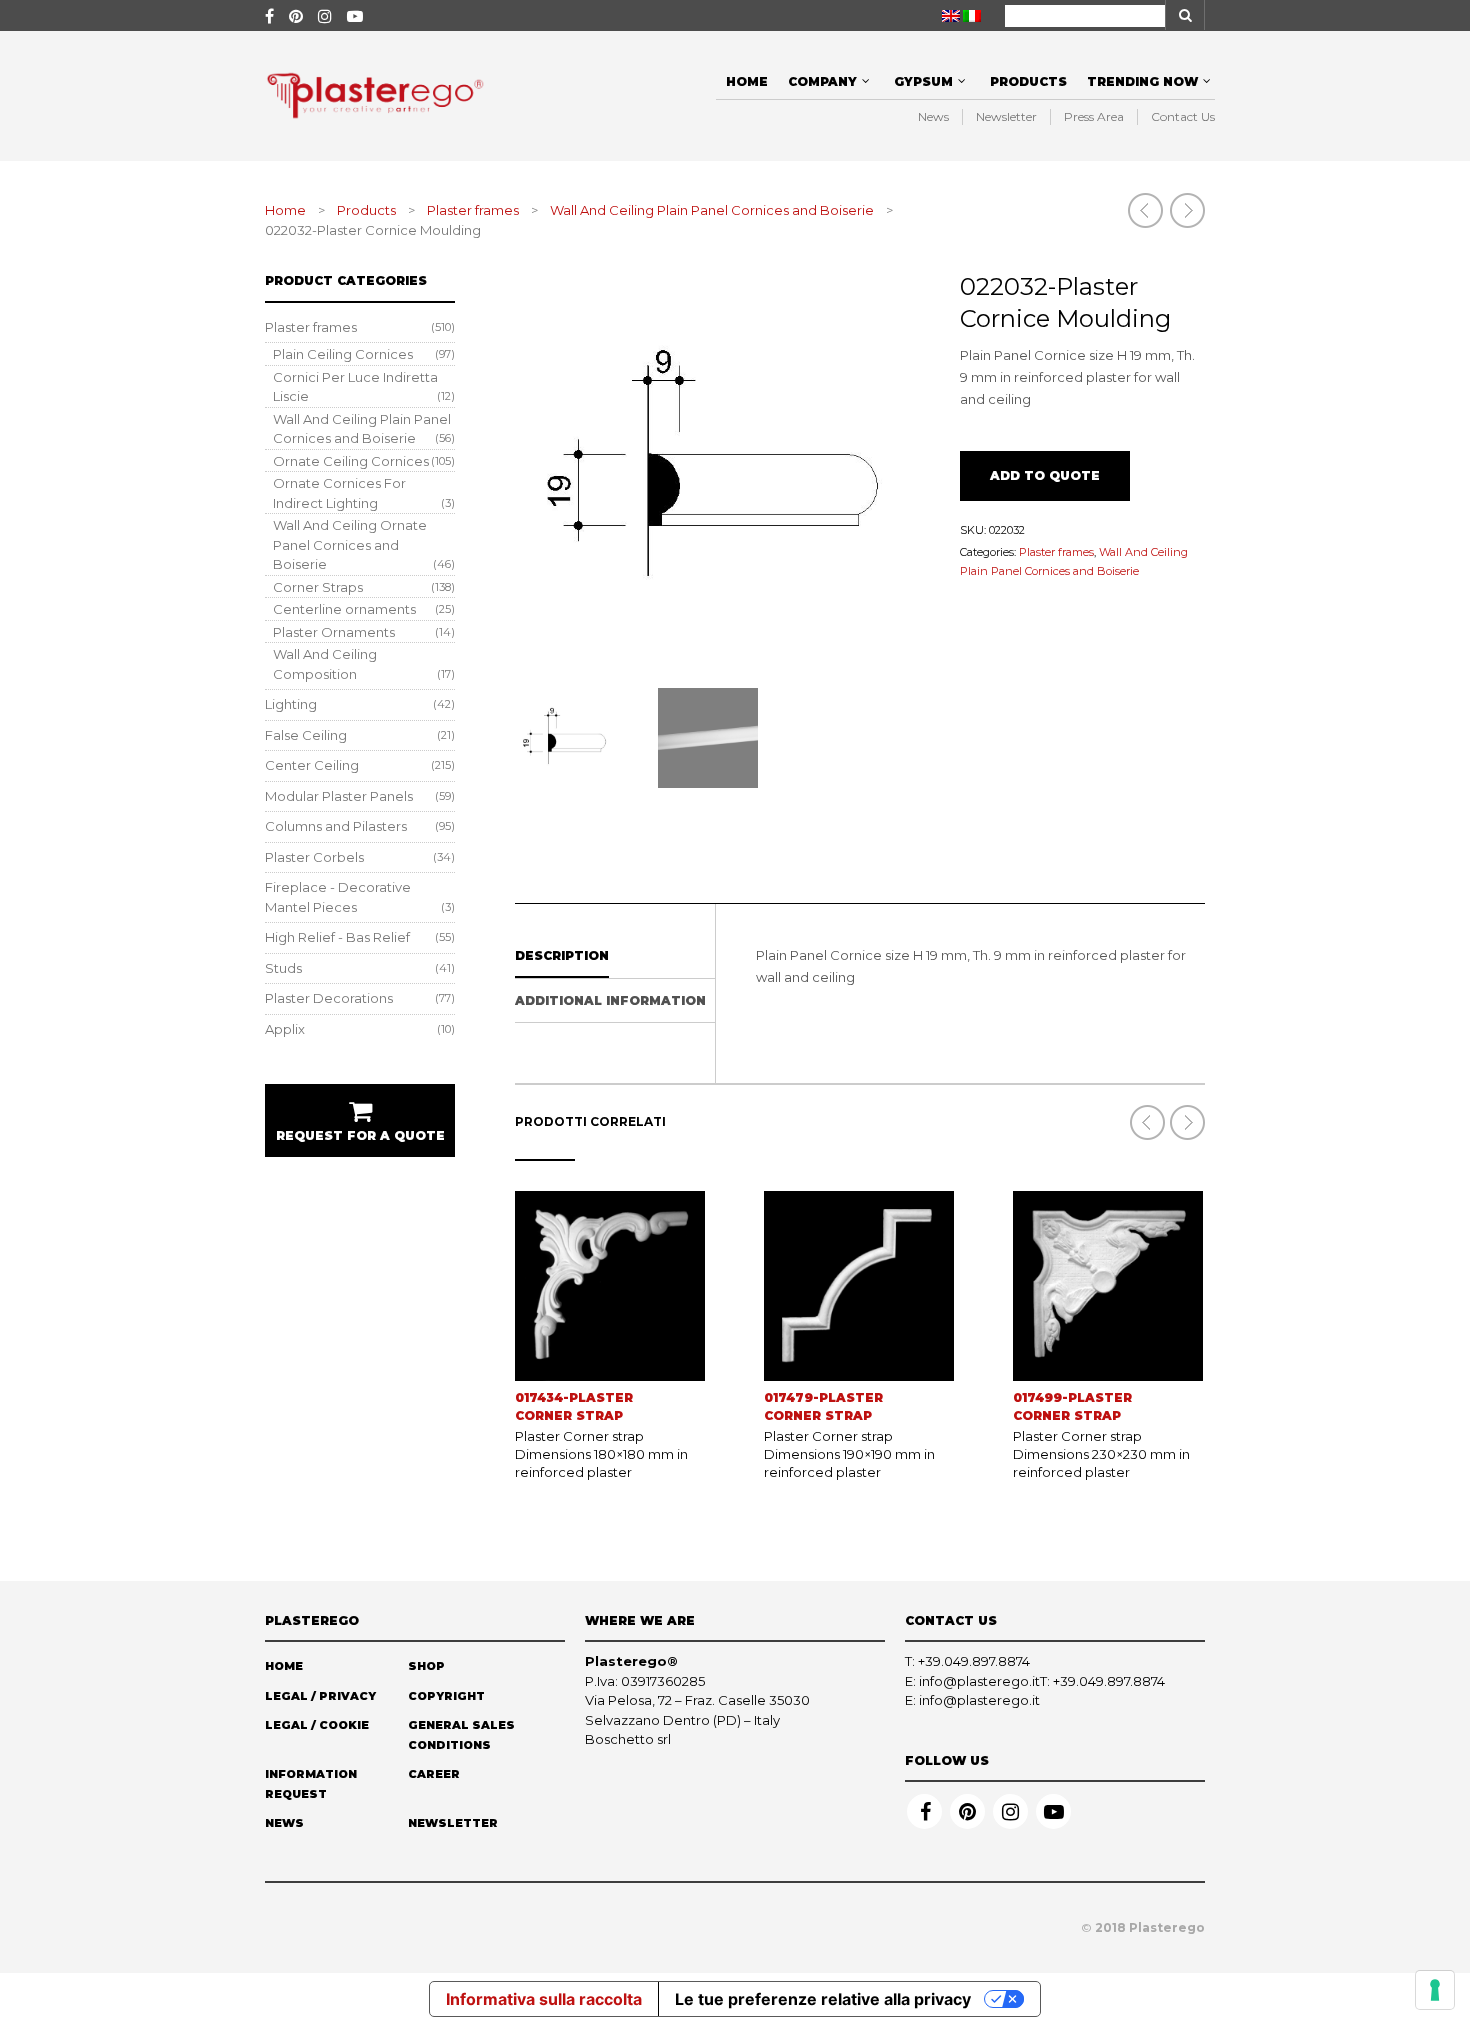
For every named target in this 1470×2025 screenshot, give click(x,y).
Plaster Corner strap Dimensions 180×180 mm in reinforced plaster (601, 1454)
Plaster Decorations (329, 998)
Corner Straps (318, 587)
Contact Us (1183, 116)
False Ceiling (306, 735)
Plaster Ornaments (334, 632)
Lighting (291, 704)
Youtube (1053, 1811)
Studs (283, 968)
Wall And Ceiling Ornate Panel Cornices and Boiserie (350, 544)
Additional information (610, 1000)
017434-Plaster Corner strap (574, 1406)
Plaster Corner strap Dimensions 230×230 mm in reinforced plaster (1101, 1454)
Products (1028, 81)
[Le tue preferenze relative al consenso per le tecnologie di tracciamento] (1435, 1990)
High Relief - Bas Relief (337, 937)
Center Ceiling (312, 765)
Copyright (446, 1696)
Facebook (924, 1811)
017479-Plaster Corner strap (823, 1406)
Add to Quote (1045, 475)
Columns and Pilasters (336, 826)
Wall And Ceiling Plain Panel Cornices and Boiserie (712, 210)
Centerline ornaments (344, 609)
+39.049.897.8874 (974, 1661)
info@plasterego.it (979, 1681)
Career (434, 1774)
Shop (426, 1666)
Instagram (1010, 1811)
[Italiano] (972, 15)
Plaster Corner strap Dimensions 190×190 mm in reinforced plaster (849, 1454)
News (933, 116)
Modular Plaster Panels (339, 796)
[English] (951, 15)
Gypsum (923, 81)
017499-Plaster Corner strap (1072, 1406)
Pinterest (967, 1811)
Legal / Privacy (320, 1696)
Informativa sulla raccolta (544, 1999)
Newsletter (1006, 116)
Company (822, 81)
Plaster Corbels (314, 857)
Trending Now (1142, 81)
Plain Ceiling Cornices (343, 354)
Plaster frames (473, 210)
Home (747, 81)
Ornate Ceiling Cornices (351, 461)
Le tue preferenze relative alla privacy (823, 1999)
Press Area (1094, 116)
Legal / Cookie (317, 1725)
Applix (285, 1029)
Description (562, 955)
